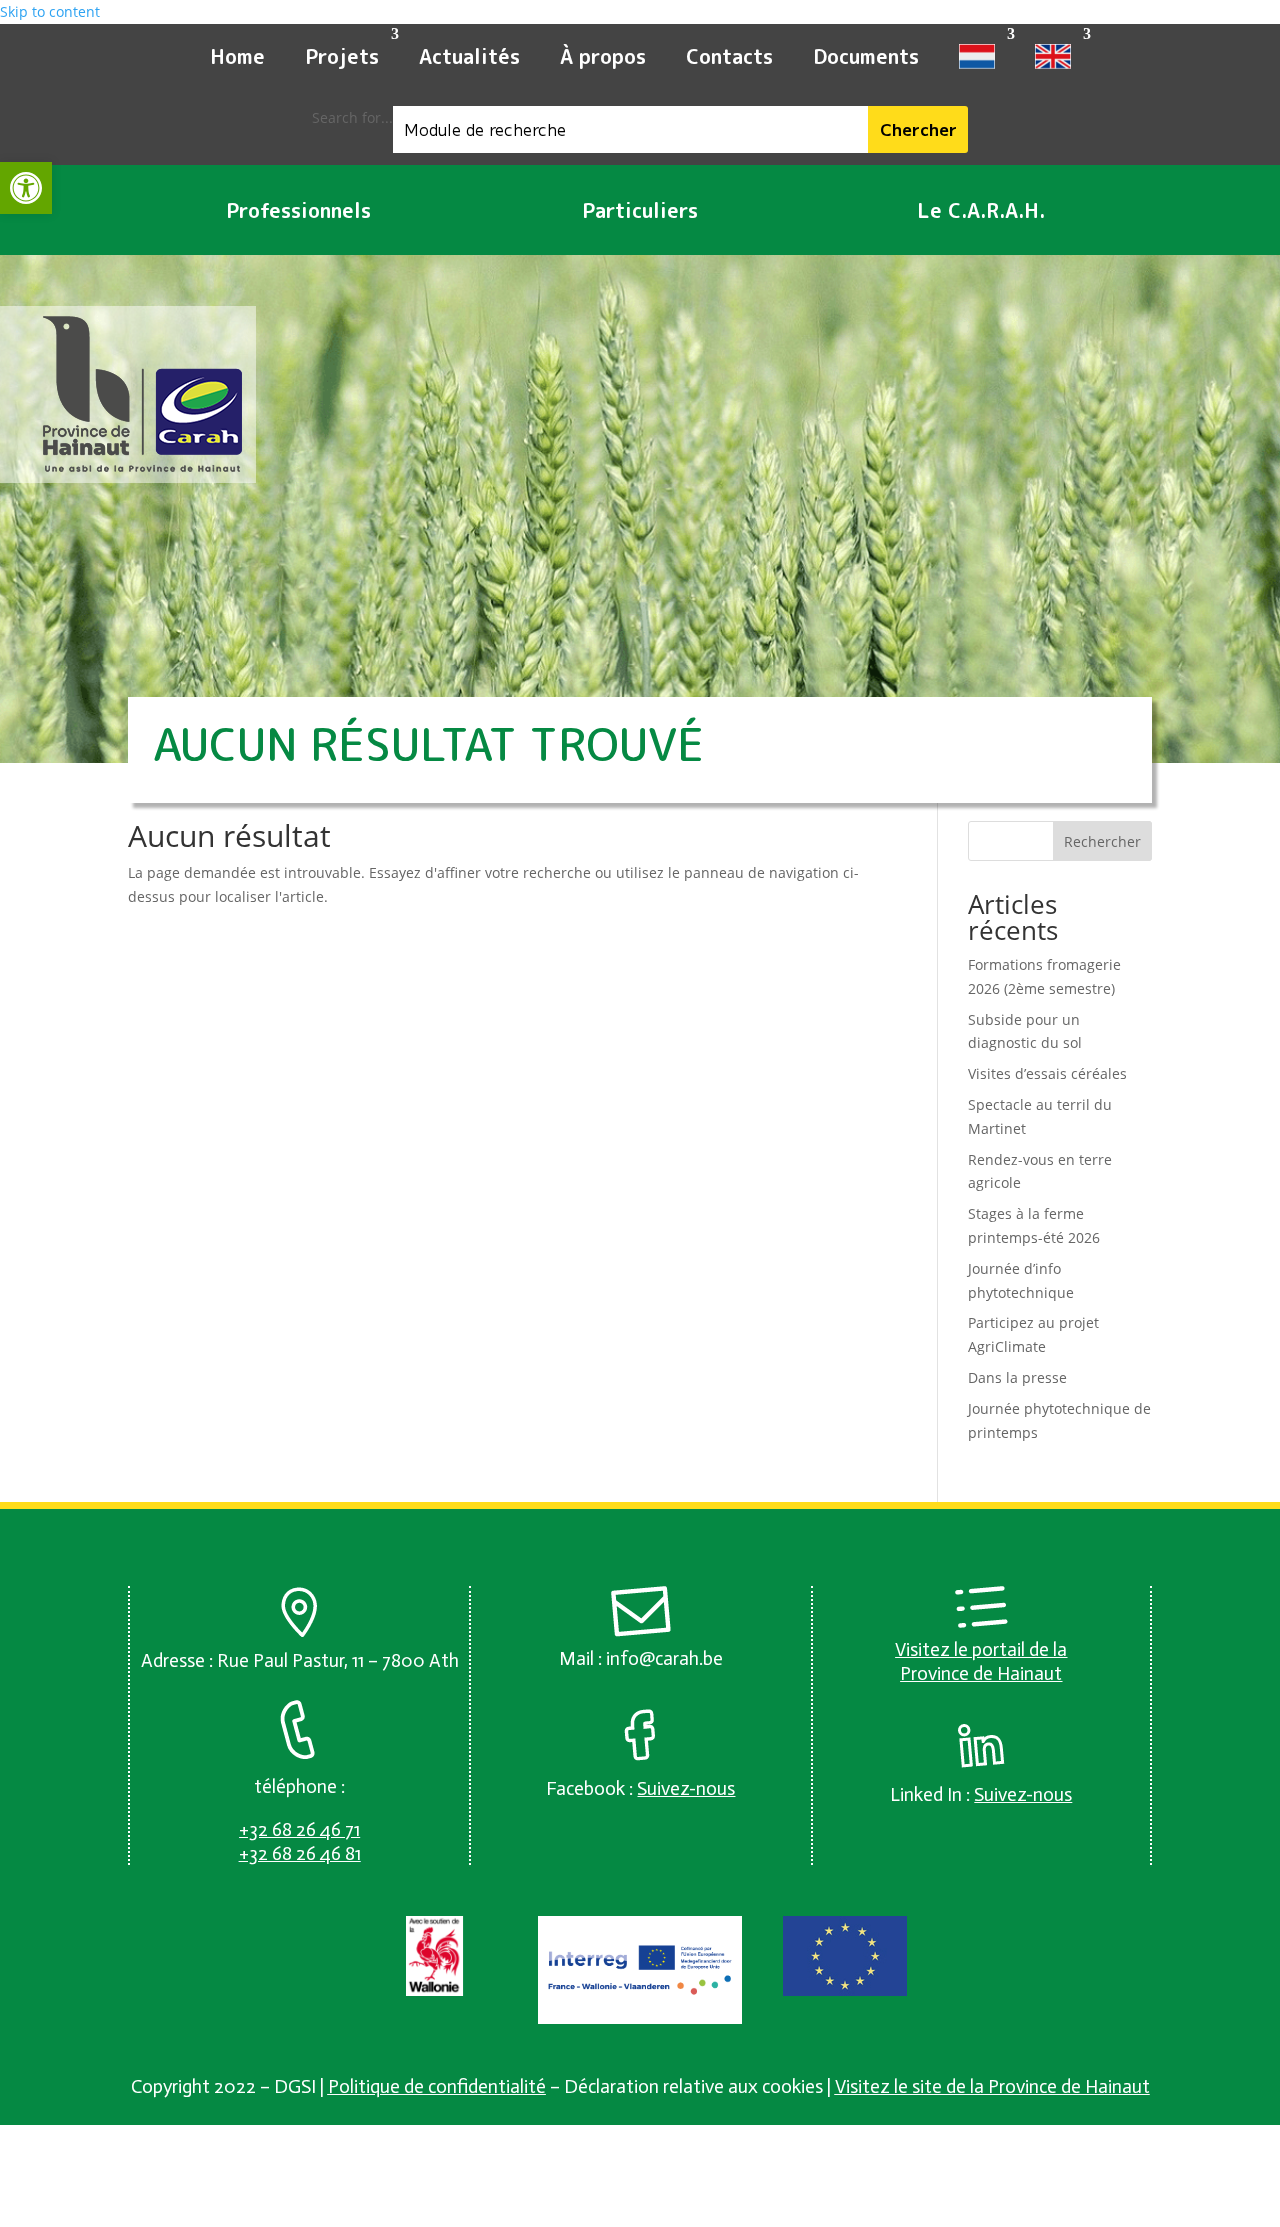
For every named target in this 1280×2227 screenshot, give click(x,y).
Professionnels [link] (298, 210)
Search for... (352, 117)
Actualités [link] (469, 56)
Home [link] (237, 56)
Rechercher (1102, 841)
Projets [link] (342, 56)
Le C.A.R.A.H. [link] (981, 210)
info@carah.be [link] (664, 1658)
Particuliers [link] (640, 210)
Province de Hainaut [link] (981, 1673)
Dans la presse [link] (1017, 1377)
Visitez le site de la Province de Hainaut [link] (992, 2086)
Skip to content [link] (50, 11)
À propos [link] (603, 56)
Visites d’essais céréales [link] (1047, 1073)
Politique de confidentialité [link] (437, 2086)
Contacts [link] (729, 56)
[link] (26, 188)
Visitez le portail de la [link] (981, 1649)
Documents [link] (866, 56)
